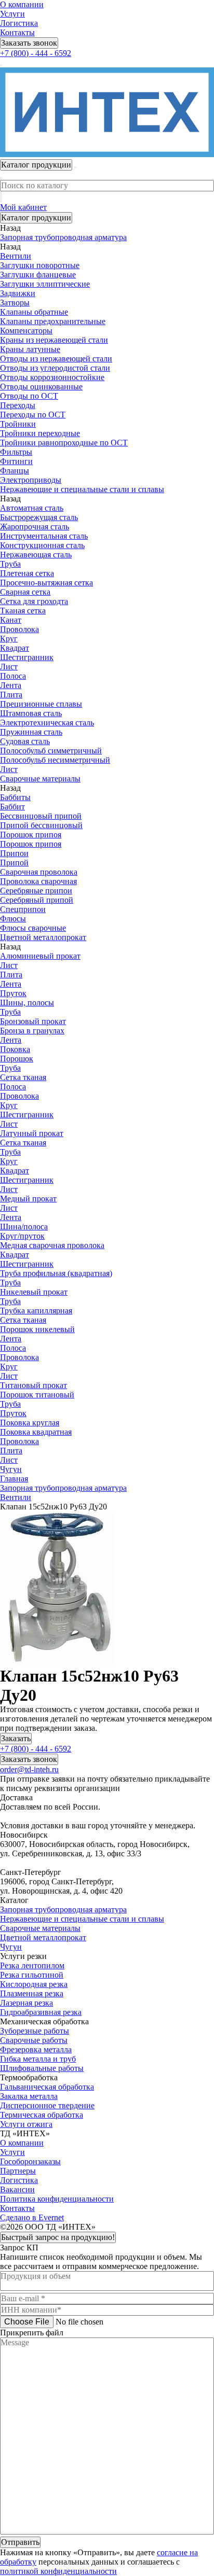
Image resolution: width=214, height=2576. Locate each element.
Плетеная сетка (27, 573)
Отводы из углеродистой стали (55, 368)
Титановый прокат (34, 1385)
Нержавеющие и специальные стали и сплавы (82, 1919)
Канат (11, 620)
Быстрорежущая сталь (39, 517)
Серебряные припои (36, 891)
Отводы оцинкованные (41, 387)
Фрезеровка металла (36, 2049)
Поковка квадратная (36, 1432)
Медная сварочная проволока (52, 1245)
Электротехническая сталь (47, 723)
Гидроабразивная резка (41, 2012)
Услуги (12, 14)
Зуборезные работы (35, 2031)
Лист (9, 667)
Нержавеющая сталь (36, 555)
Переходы (18, 405)
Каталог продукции (36, 218)
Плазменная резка (32, 1993)
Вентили (16, 256)
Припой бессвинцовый (41, 825)
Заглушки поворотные (40, 265)
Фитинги (16, 461)
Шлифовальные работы (42, 2068)
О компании (22, 4)
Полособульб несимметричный (55, 760)
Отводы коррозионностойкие (52, 377)
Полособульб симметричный (51, 751)
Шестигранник (27, 657)
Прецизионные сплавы (41, 704)
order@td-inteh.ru (29, 1769)
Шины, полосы (27, 1003)
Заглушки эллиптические (45, 284)
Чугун (11, 1947)
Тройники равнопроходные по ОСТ (64, 443)
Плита (11, 695)
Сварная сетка (25, 592)
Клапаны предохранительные (53, 321)
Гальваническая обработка (47, 2087)
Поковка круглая (30, 1423)
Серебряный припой (37, 900)
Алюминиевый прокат (40, 956)
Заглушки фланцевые (38, 275)
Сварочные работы (34, 2040)
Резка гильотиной (32, 1975)
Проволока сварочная (38, 881)
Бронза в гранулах (32, 1031)
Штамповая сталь (31, 713)
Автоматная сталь (32, 508)
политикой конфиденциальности (58, 2571)
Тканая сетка (23, 611)
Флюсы (13, 919)
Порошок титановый (37, 1395)
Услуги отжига (26, 2124)
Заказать (16, 1738)
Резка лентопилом (32, 1965)
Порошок (17, 1059)
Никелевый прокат (34, 1292)
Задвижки (18, 293)
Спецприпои (23, 909)
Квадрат (15, 648)
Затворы (15, 303)
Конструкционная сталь (42, 545)
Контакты (17, 32)
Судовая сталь (25, 741)
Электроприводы (31, 480)
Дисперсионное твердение (47, 2105)
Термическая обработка (42, 2115)
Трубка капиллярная (36, 1311)
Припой (14, 863)
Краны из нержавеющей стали (54, 340)
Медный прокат (28, 1199)
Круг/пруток (22, 1236)
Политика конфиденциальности (57, 2199)
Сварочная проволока (39, 872)
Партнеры (18, 2171)
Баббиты (15, 797)
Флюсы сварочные (33, 928)
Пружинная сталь (31, 732)
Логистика (19, 23)
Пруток (13, 993)
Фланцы (15, 471)
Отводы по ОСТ (29, 396)
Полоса (13, 676)
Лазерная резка (26, 2003)
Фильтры (16, 452)
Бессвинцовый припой (41, 816)
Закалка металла (29, 2096)
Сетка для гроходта (34, 601)
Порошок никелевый (37, 1329)
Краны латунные (30, 349)
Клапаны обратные (34, 312)
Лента (11, 685)
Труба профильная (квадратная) (56, 1273)
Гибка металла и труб (38, 2059)
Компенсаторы (26, 331)
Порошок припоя (31, 835)
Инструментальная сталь (44, 536)
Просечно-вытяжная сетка (46, 583)
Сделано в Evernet (32, 2217)
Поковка (15, 1049)
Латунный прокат (32, 1133)
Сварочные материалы (40, 1928)
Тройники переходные (40, 433)
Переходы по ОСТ (33, 415)
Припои (14, 853)
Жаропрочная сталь (35, 527)
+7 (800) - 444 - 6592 (36, 53)
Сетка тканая (23, 1077)
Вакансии (17, 2189)
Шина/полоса (24, 1227)
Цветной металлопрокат (43, 1937)
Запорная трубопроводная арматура (63, 1909)
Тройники (18, 424)
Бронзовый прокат (33, 1021)
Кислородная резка (34, 1984)
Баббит (12, 807)
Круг (9, 639)
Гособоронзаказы (30, 2161)
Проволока (19, 629)
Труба (10, 564)
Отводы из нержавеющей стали (56, 359)
